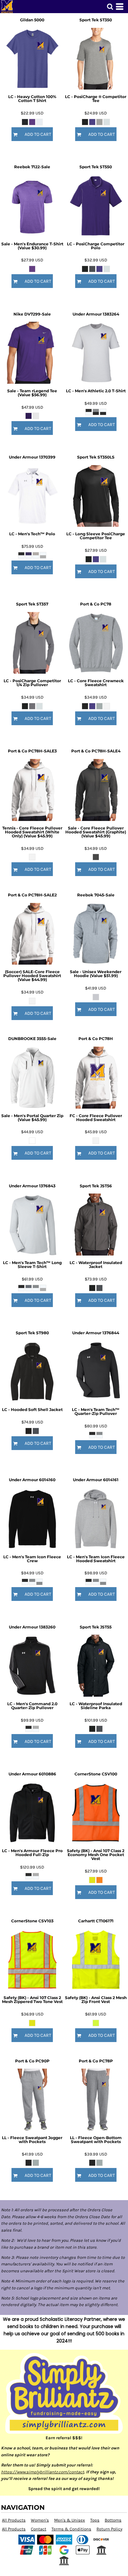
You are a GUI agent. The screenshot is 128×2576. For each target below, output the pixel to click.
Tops (95, 2520)
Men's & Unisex (70, 2520)
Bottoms (113, 2520)
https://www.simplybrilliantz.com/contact (43, 2472)
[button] (110, 7)
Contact (39, 2529)
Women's (40, 2520)
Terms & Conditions (71, 2529)
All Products (14, 2520)
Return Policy (109, 2529)
